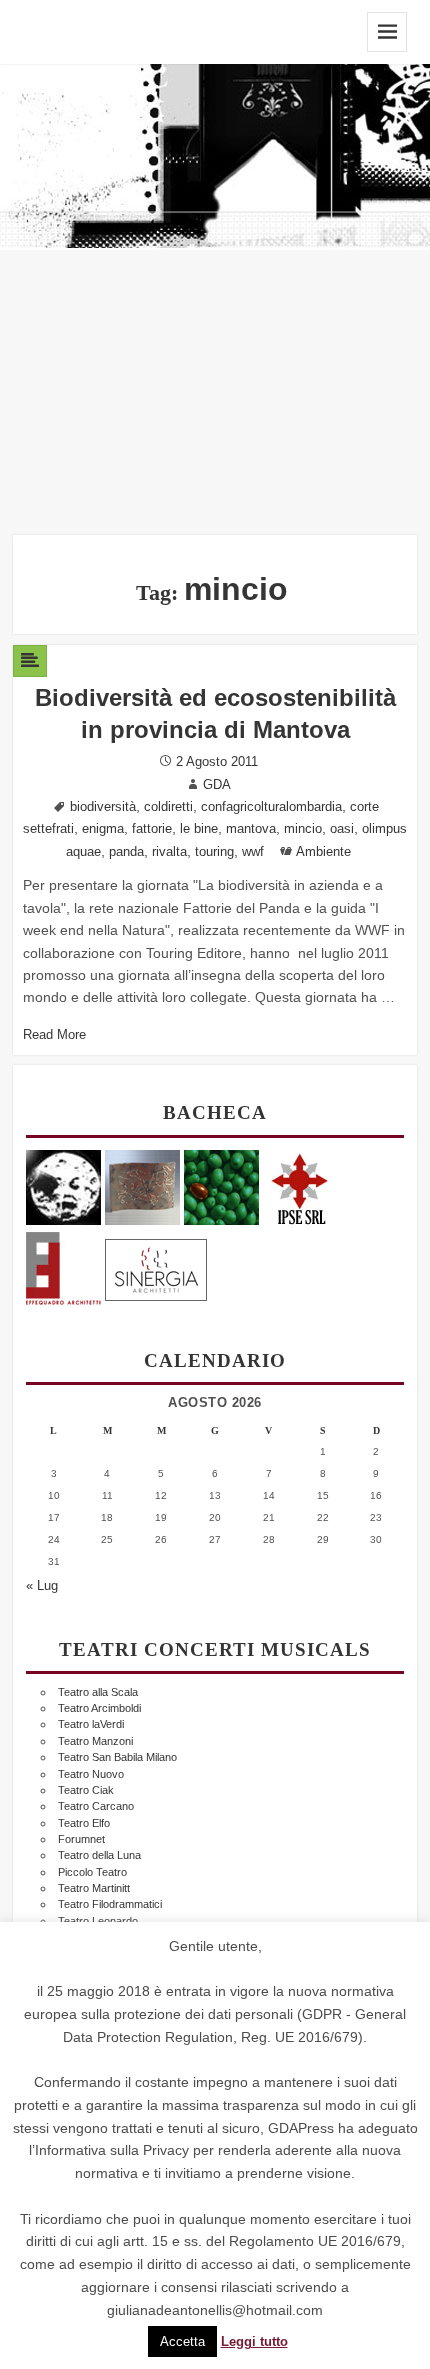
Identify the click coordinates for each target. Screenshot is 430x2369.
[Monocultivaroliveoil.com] (221, 1186)
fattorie (152, 829)
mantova (251, 829)
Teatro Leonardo (98, 1921)
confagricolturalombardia (271, 807)
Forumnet (81, 1839)
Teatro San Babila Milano (117, 1757)
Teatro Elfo (84, 1823)
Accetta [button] (182, 2341)
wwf (253, 852)
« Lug (42, 1586)
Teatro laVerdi (91, 1724)
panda (126, 852)
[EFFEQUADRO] (63, 1266)
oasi (342, 829)
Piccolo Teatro (92, 1872)
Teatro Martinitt (94, 1888)
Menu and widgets (387, 32)
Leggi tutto (254, 2342)
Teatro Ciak (86, 1790)
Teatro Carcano (96, 1806)
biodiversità (103, 807)
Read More (54, 1035)
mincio (303, 829)
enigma (103, 829)
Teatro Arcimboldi (99, 1708)
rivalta (169, 852)
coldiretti (168, 807)
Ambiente (323, 852)
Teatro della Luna (99, 1855)
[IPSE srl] (300, 1186)
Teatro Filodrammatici (110, 1904)
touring (214, 852)
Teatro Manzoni (95, 1741)
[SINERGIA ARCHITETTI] (156, 1266)
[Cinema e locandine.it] (63, 1186)
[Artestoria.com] (142, 1186)
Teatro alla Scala (98, 1692)
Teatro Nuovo (91, 1774)
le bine (199, 829)
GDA (217, 785)
